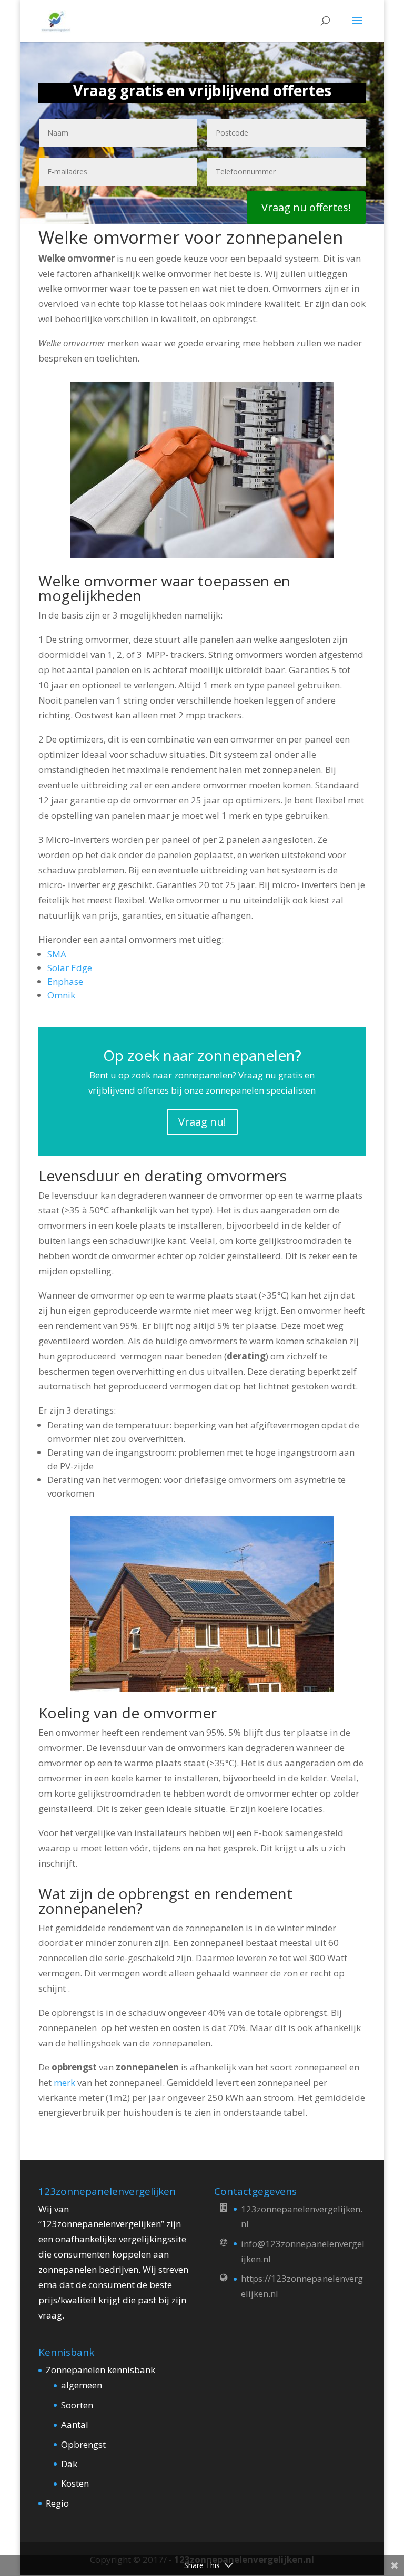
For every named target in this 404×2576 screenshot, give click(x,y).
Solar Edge (70, 968)
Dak (69, 2464)
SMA (57, 954)
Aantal (75, 2424)
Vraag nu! (202, 1122)
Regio (57, 2503)
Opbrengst (83, 2444)
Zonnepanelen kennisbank (100, 2370)
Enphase (65, 981)
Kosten (75, 2483)
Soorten (77, 2405)
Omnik (61, 995)
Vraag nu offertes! (306, 207)
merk (65, 2082)
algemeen (82, 2385)
